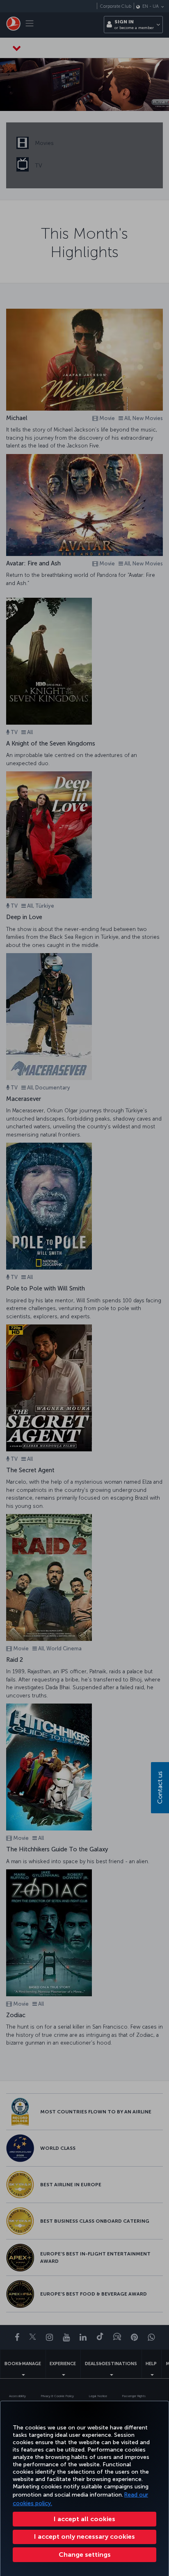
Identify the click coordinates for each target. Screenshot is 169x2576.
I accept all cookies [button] (84, 2519)
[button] (84, 2555)
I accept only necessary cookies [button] (84, 2536)
